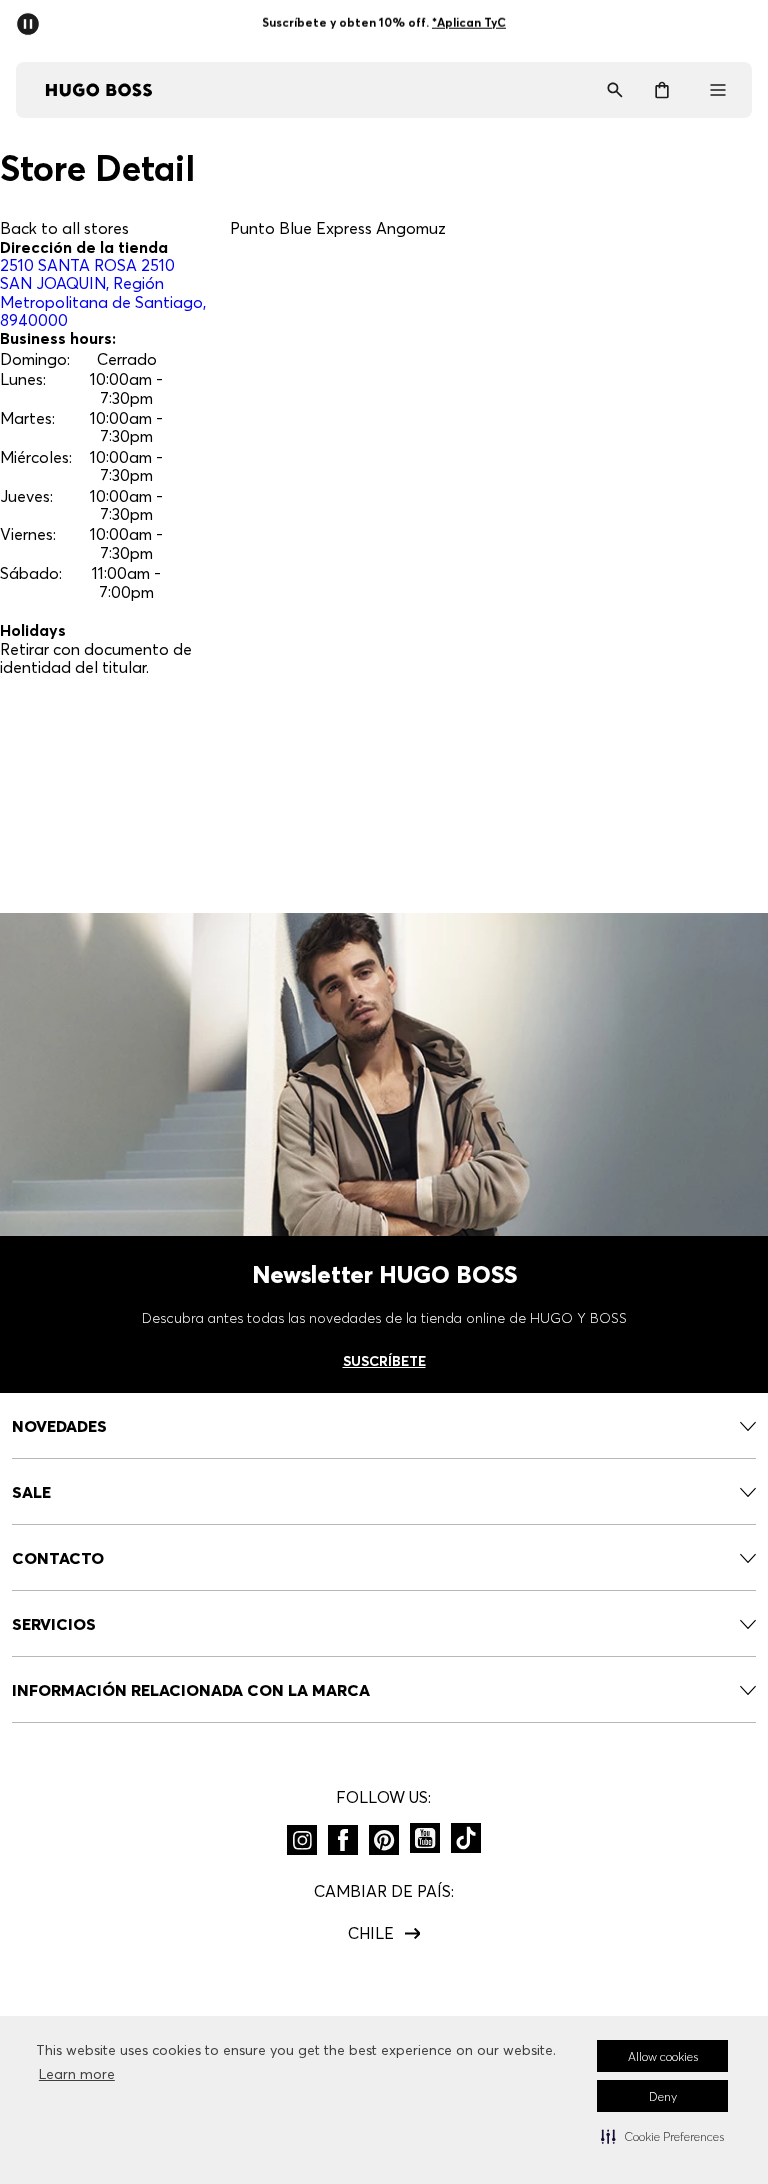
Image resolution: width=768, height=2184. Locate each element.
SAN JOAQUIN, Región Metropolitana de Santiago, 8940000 (103, 292)
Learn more (77, 2074)
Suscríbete (384, 1361)
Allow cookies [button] (663, 2056)
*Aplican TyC (469, 22)
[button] (662, 2136)
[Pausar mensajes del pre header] (32, 18)
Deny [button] (663, 2096)
